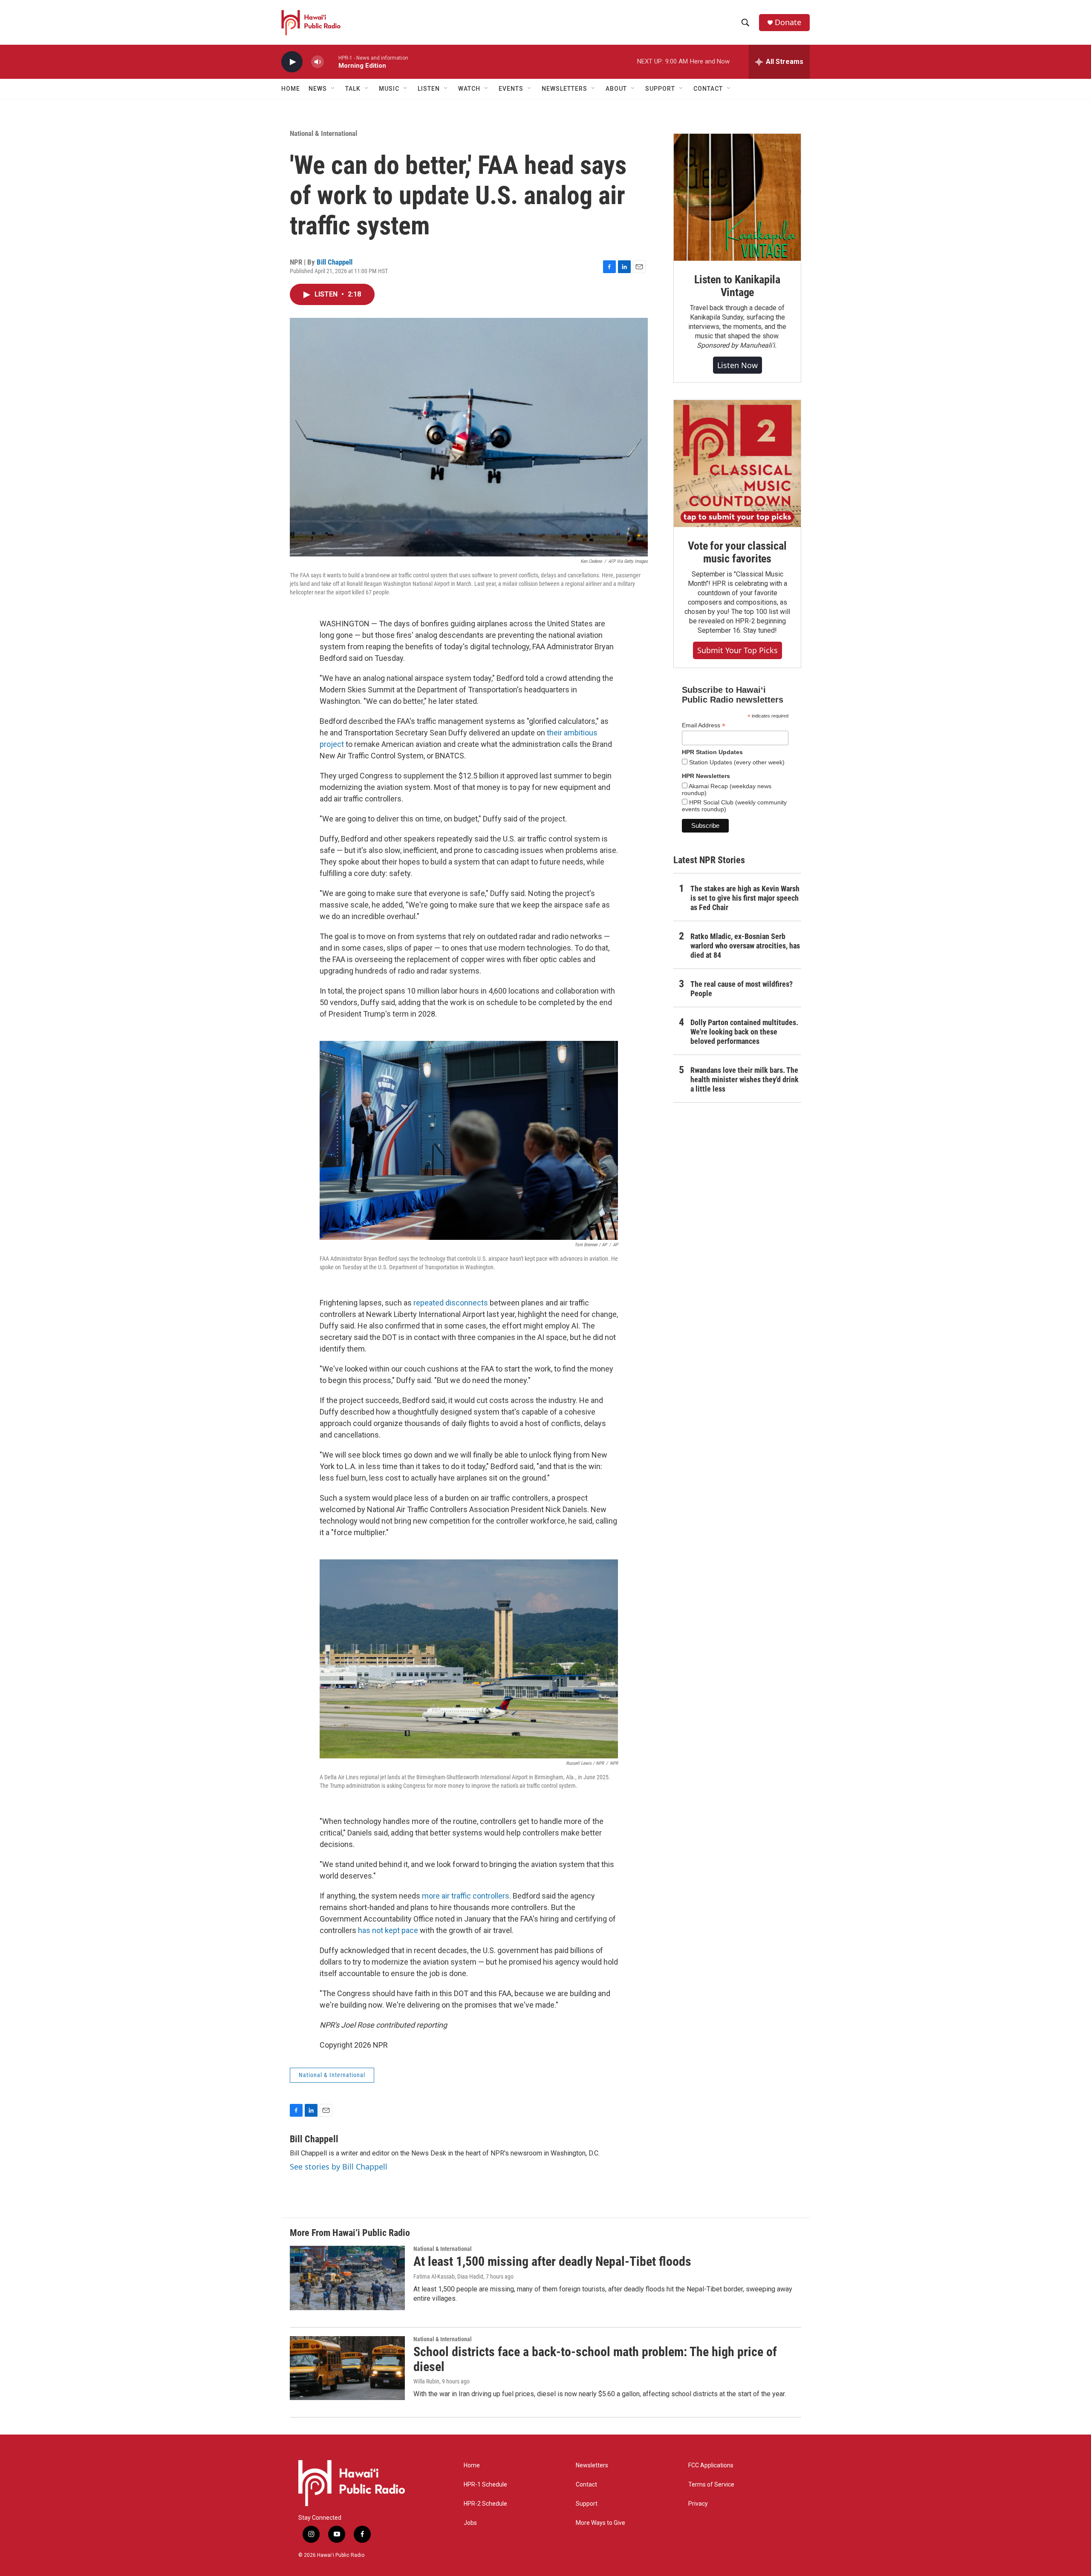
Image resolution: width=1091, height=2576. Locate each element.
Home (291, 89)
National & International (323, 133)
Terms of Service (711, 2485)
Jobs (470, 2523)
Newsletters (592, 2465)
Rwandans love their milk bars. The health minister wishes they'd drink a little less (745, 1079)
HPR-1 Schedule (485, 2485)
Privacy (698, 2504)
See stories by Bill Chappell (339, 2167)
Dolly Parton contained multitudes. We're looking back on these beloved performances (744, 1032)
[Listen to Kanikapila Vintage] (737, 197)
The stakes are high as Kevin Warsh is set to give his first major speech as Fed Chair (745, 898)
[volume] (317, 62)
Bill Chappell (335, 262)
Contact (586, 2485)
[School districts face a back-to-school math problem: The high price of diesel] (347, 2368)
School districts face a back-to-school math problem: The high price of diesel (595, 2359)
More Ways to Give (600, 2523)
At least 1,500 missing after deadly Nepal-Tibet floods (552, 2261)
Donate (788, 22)
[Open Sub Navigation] (333, 89)
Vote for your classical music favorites (737, 552)
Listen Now (737, 365)
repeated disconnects (451, 1303)
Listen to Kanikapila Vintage (737, 286)
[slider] (331, 62)
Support (587, 2504)
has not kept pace (388, 1930)
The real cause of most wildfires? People (742, 989)
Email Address (704, 725)
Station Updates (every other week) (736, 762)
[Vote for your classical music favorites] (737, 464)
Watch (469, 89)
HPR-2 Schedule (485, 2504)
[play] (292, 62)
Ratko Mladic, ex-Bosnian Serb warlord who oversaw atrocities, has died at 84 (745, 946)
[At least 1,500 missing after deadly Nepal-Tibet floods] (347, 2278)
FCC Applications (711, 2465)
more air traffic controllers (466, 1896)
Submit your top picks (737, 650)
